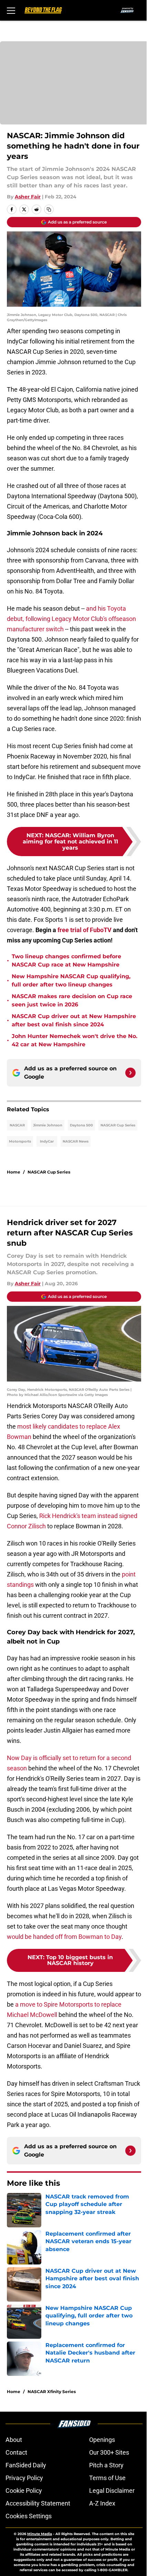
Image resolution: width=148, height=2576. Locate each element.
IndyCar (47, 1141)
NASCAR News (76, 1141)
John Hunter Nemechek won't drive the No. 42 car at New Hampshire (75, 1040)
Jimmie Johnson (48, 1125)
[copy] (49, 209)
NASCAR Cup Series (118, 1125)
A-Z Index (102, 2503)
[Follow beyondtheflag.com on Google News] (130, 1073)
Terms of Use (107, 2478)
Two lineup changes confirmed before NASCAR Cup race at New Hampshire (66, 960)
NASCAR (17, 1125)
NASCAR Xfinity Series (52, 2392)
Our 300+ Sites (109, 2452)
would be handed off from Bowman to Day (64, 1937)
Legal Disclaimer (112, 2491)
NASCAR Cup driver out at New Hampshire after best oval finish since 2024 (74, 1020)
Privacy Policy (24, 2478)
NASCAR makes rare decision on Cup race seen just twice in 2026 (72, 1000)
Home (14, 1172)
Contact (16, 2452)
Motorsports (20, 1141)
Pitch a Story (106, 2465)
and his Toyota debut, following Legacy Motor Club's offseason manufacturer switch (71, 619)
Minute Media (40, 2534)
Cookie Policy (24, 2491)
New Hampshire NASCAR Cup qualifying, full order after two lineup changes (71, 980)
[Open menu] (11, 10)
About (14, 2440)
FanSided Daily (26, 2465)
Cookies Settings (29, 2516)
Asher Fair (28, 197)
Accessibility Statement (38, 2503)
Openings (102, 2440)
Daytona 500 (81, 1125)
